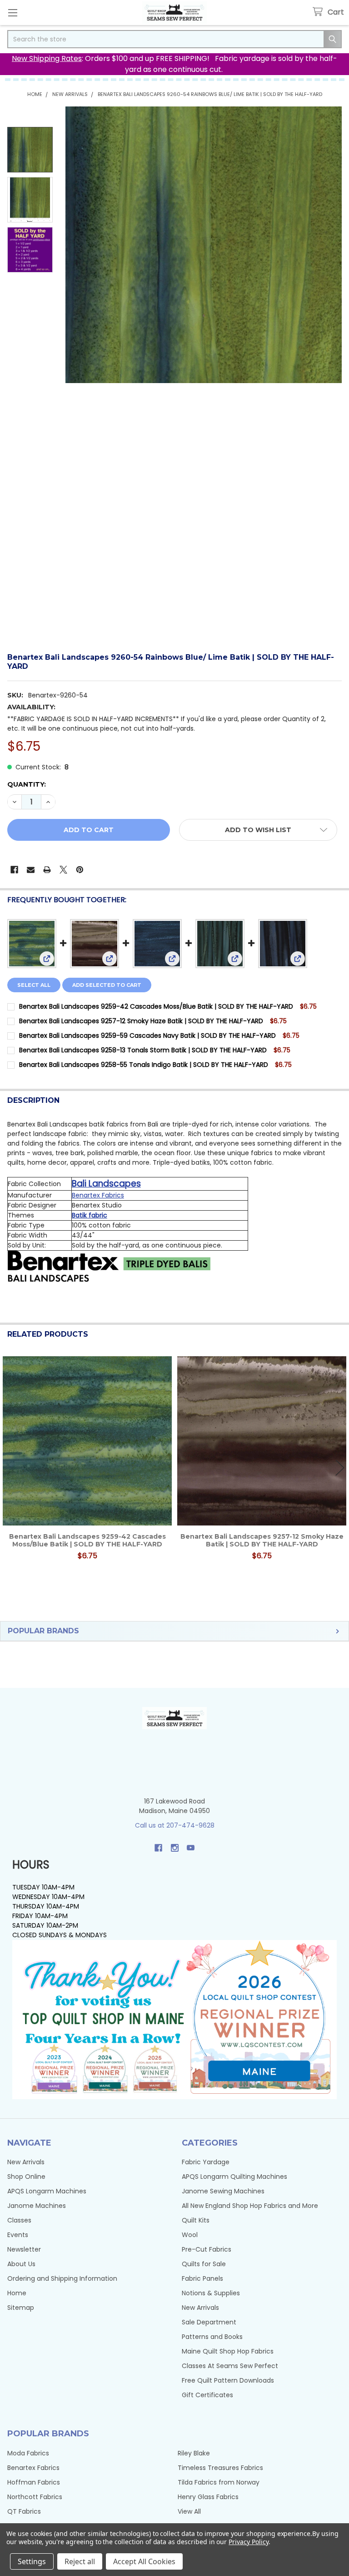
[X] (63, 870)
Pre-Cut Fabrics (207, 2249)
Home (17, 2293)
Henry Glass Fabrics (208, 2497)
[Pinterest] (80, 870)
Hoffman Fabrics (34, 2482)
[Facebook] (14, 870)
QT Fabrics (24, 2511)
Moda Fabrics (28, 2453)
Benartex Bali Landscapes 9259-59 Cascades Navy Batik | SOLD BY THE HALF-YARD (147, 1035)
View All (189, 2511)
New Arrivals (26, 2162)
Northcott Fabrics (35, 2497)
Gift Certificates (207, 2395)
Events (18, 2235)
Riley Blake (194, 2453)
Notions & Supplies (211, 2293)
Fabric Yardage (206, 2162)
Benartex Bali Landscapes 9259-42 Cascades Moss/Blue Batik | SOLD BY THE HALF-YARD (156, 1006)
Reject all (80, 2561)
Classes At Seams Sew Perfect (230, 2366)
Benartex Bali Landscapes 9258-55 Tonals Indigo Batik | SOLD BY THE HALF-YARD (144, 1065)
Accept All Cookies (144, 2561)
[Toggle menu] (12, 13)
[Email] (31, 870)
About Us (21, 2264)
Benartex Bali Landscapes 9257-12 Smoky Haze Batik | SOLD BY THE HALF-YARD (141, 1021)
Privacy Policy (248, 2542)
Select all (34, 985)
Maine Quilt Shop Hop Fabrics (228, 2351)
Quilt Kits (196, 2220)
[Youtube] (191, 1848)
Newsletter (24, 2249)
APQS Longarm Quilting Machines (234, 2177)
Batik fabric (90, 1215)
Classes (19, 2220)
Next (340, 1468)
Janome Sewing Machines (223, 2191)
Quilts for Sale (204, 2264)
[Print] (47, 870)
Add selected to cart (107, 985)
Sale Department (209, 2322)
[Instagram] (175, 1848)
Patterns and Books (212, 2337)
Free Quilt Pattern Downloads (228, 2380)
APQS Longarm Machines (47, 2191)
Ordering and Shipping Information (62, 2278)
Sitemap (21, 2308)
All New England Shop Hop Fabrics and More (250, 2206)
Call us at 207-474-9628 (175, 1825)
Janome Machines (37, 2206)
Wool (190, 2235)
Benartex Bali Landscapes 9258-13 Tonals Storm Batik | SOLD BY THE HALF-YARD (143, 1050)
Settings (32, 2561)
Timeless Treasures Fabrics (220, 2468)
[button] (258, 830)
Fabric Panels (202, 2278)
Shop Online (26, 2177)
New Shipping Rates (47, 58)
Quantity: (27, 784)
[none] (204, 245)
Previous (9, 1468)
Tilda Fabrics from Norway (219, 2482)
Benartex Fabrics (98, 1195)
